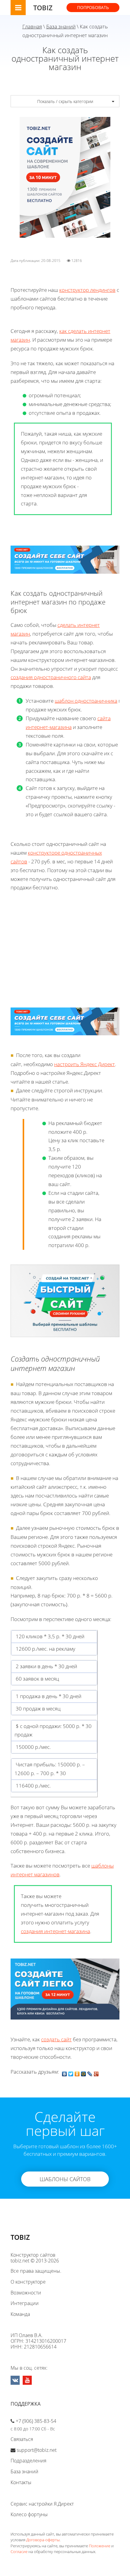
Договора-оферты (43, 2540)
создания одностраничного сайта (51, 677)
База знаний (61, 26)
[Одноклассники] (77, 2072)
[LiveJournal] (90, 2072)
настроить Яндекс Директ (84, 1064)
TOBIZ (43, 8)
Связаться (22, 2439)
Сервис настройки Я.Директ (42, 2504)
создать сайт (56, 2039)
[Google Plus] (96, 2072)
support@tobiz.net (37, 2450)
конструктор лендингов (87, 290)
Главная (32, 26)
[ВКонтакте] (65, 2072)
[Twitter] (71, 2072)
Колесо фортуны (29, 2514)
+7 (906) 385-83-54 (36, 2421)
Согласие (19, 2552)
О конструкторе (28, 2282)
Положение (100, 2546)
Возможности (26, 2293)
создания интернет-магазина (55, 1931)
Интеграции (25, 2303)
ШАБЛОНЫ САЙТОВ (65, 2179)
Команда (20, 2314)
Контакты (21, 2482)
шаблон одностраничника (86, 701)
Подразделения (28, 2461)
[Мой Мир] (84, 2072)
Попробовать (93, 7)
